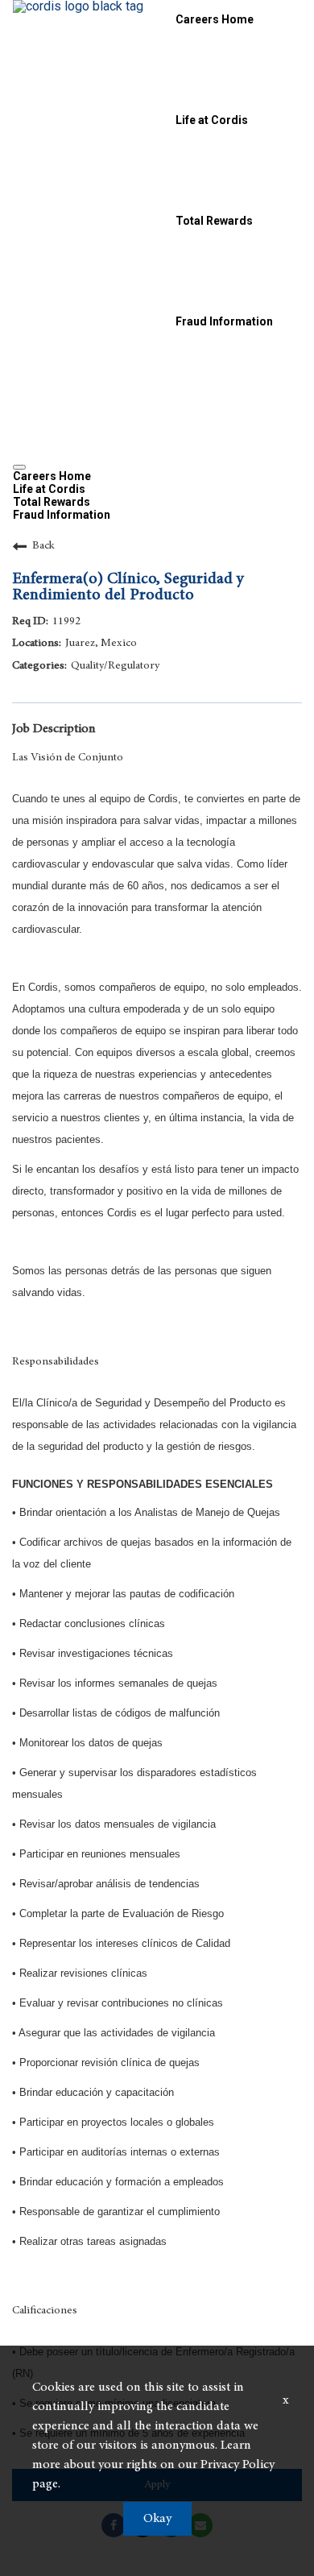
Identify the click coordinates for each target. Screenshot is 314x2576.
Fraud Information (224, 321)
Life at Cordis (212, 120)
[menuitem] (157, 476)
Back (43, 546)
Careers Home (215, 19)
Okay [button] (157, 2519)
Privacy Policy (238, 2465)
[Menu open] (19, 467)
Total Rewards (214, 221)
